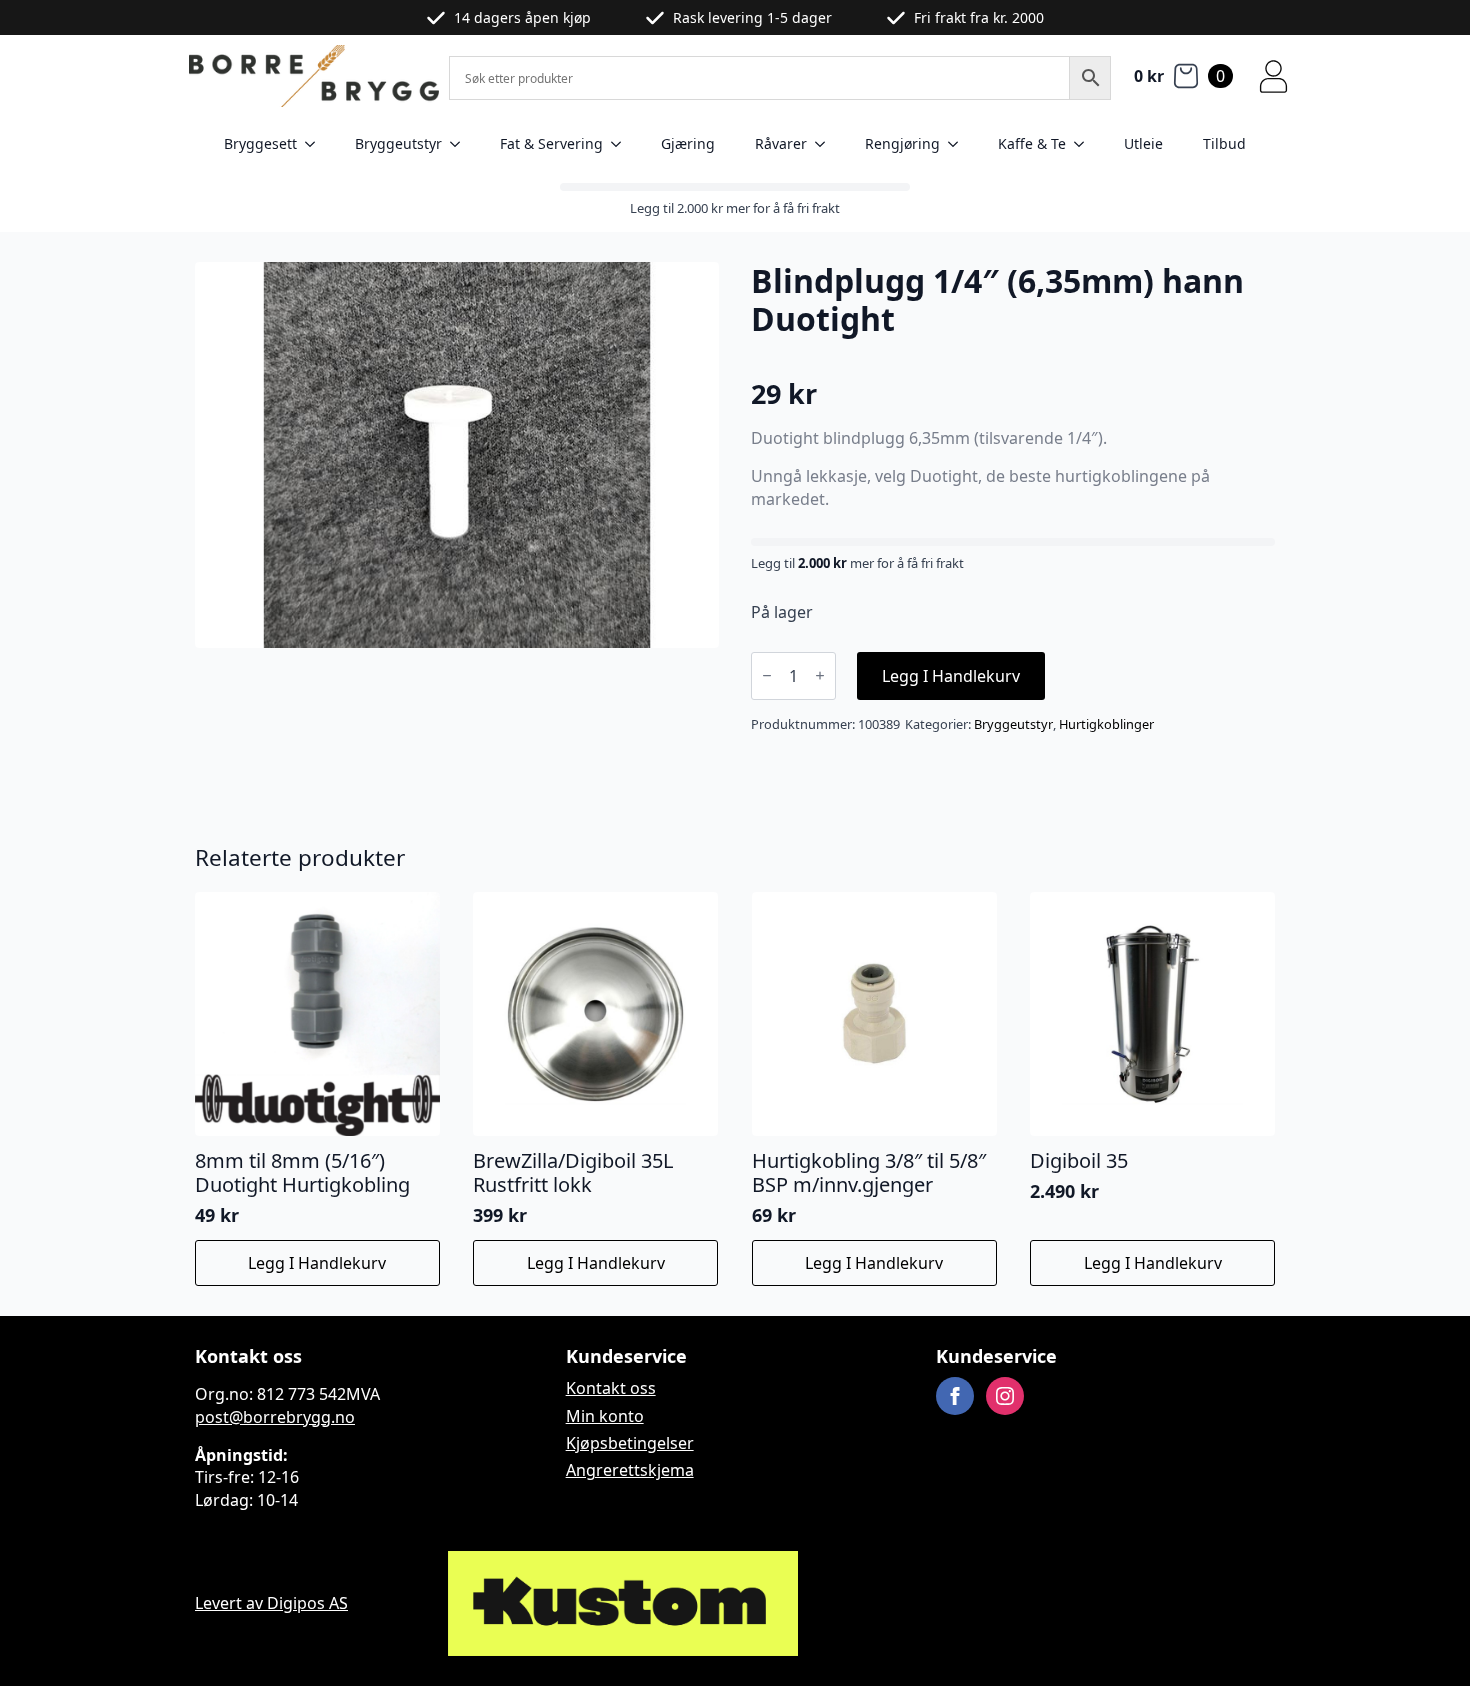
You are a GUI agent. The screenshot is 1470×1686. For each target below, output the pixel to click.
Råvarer (781, 143)
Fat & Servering (551, 143)
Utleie (1143, 143)
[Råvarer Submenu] (826, 144)
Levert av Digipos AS (271, 1603)
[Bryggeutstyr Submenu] (461, 144)
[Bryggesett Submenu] (316, 144)
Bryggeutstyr (398, 143)
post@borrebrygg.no (275, 1417)
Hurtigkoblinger (1106, 724)
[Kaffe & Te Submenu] (1085, 144)
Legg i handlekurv (951, 676)
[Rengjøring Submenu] (959, 144)
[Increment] (820, 675)
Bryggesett (260, 143)
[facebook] (955, 1396)
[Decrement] (767, 675)
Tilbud (1224, 143)
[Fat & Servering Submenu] (622, 144)
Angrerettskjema (630, 1470)
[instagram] (1005, 1396)
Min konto (605, 1416)
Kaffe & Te (1032, 143)
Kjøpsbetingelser (630, 1443)
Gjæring (688, 143)
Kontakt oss (611, 1388)
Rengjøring (902, 143)
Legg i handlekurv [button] (317, 1263)
